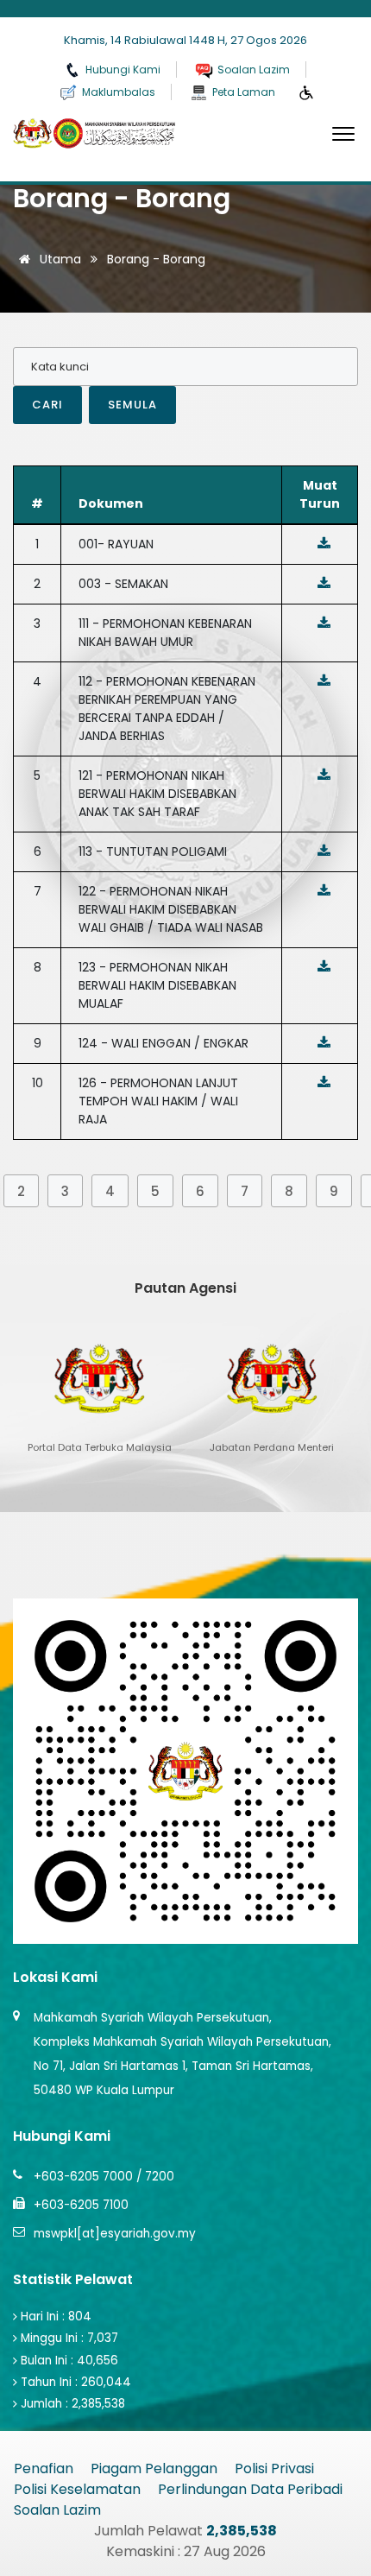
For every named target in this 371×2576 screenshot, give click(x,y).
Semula (132, 405)
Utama (59, 259)
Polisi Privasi (274, 2468)
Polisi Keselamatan (77, 2489)
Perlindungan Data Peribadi (250, 2489)
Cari (47, 405)
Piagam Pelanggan (154, 2468)
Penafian (44, 2468)
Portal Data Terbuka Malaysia (219, 2510)
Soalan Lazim (57, 2510)
